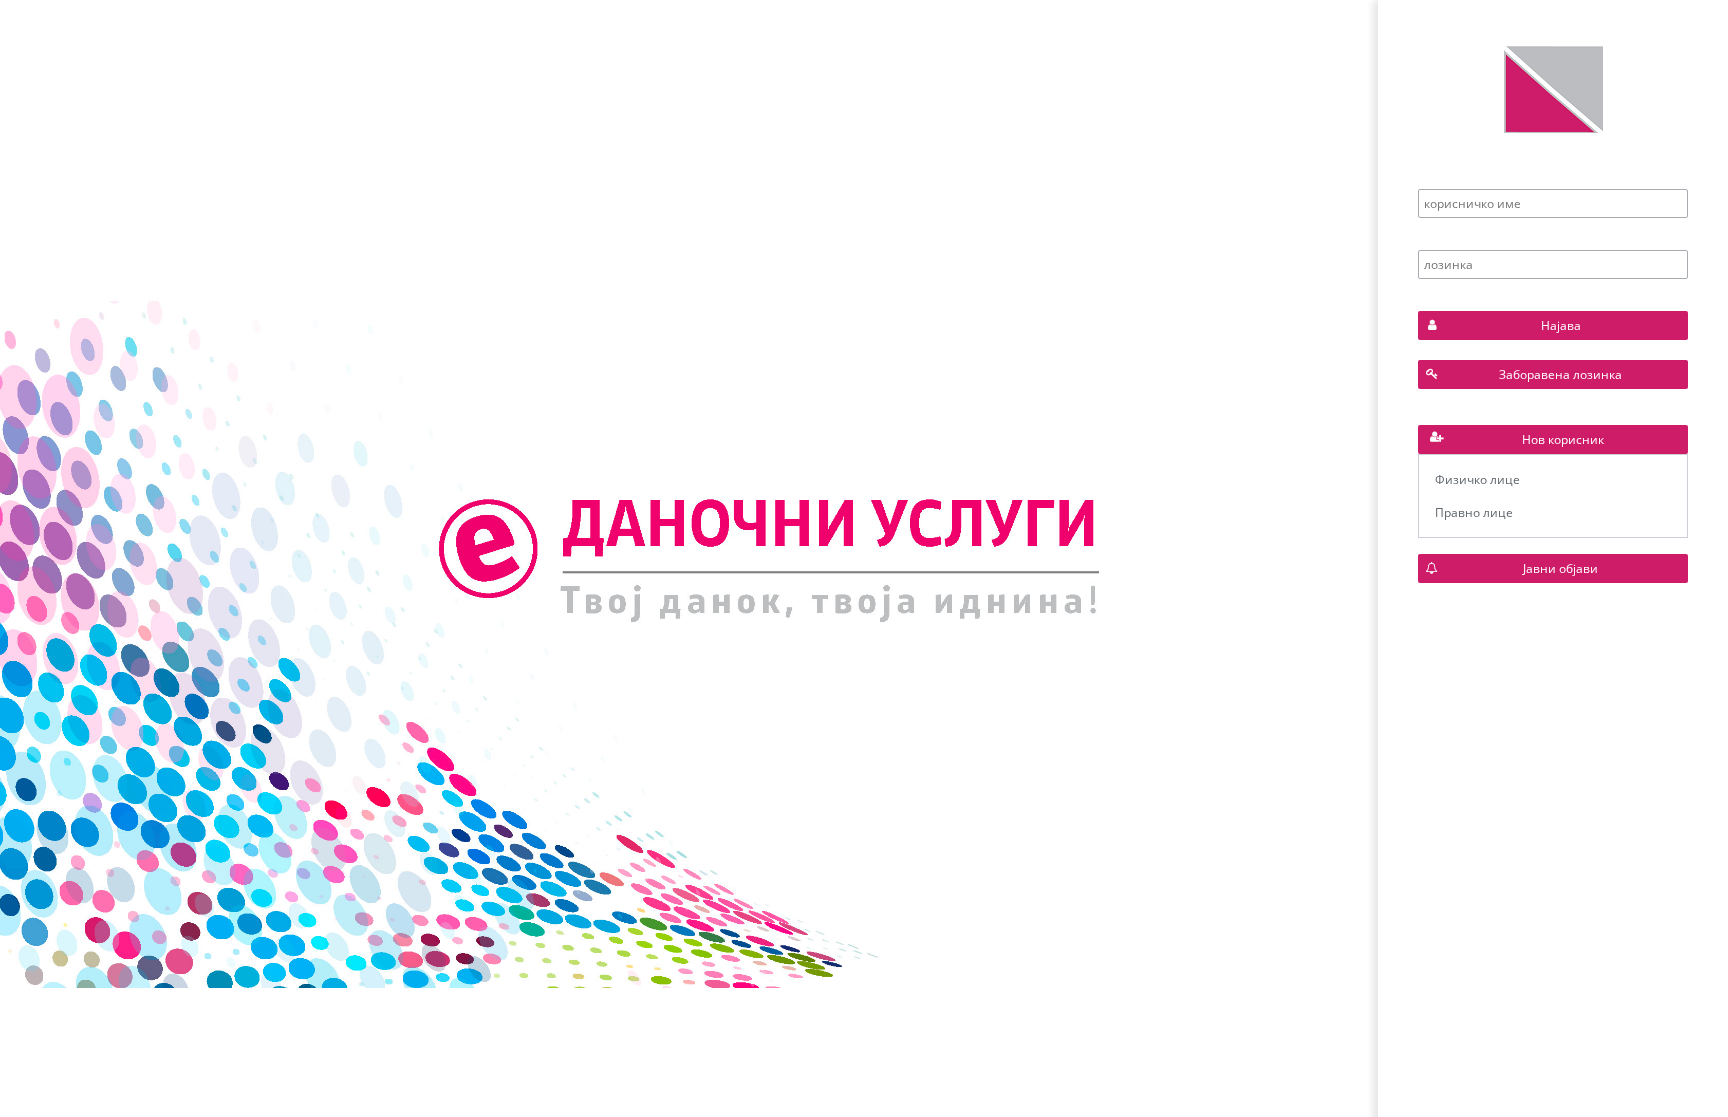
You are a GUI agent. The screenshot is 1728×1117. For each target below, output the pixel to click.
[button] (1553, 325)
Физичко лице (1477, 479)
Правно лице (1474, 512)
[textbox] (1553, 203)
